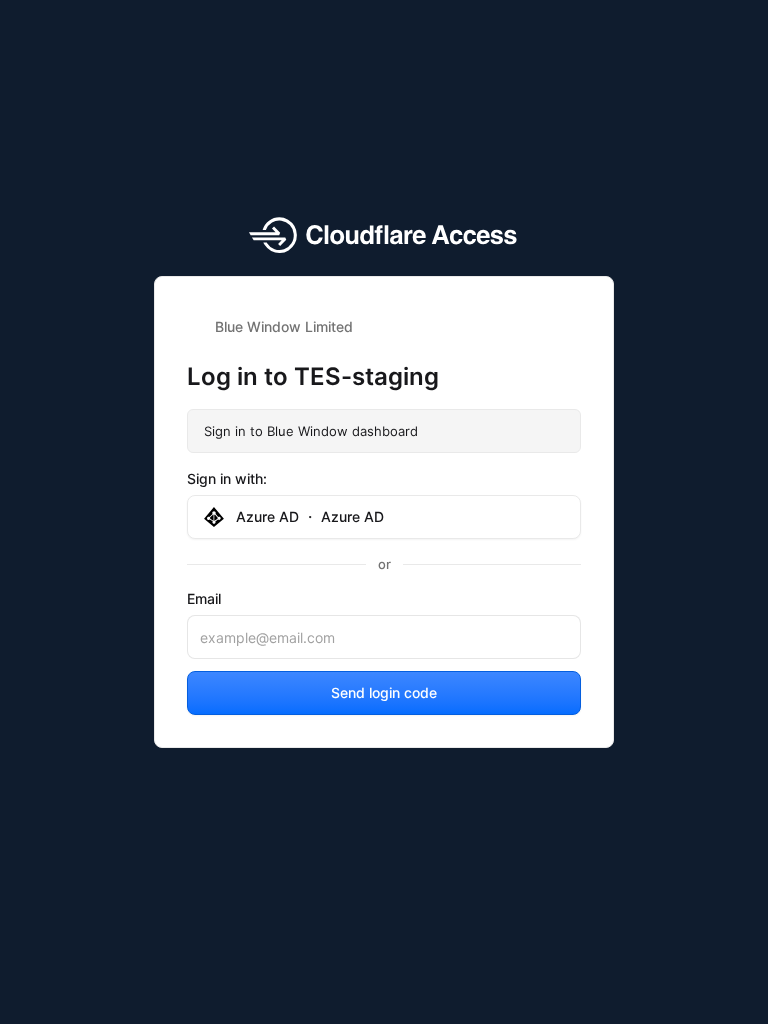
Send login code (384, 692)
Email (204, 598)
